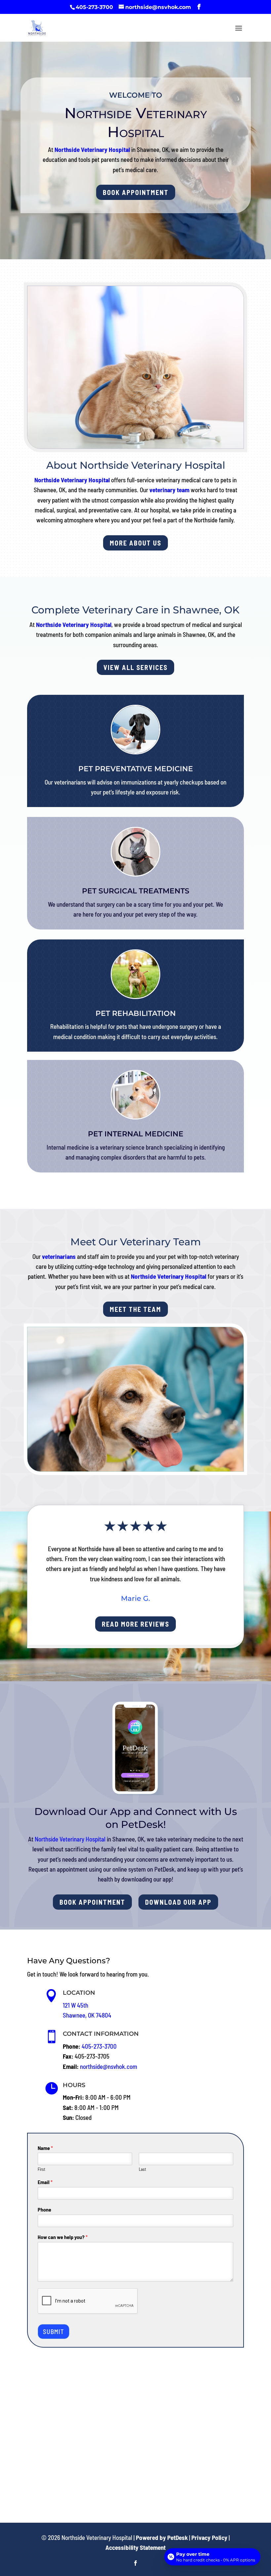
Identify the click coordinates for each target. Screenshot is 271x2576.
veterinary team (169, 490)
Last (142, 2169)
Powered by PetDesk (162, 2537)
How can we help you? (63, 2237)
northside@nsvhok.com (109, 2066)
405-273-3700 (94, 7)
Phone (44, 2209)
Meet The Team (135, 1309)
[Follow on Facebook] (135, 2563)
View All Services (135, 667)
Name (45, 2148)
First (41, 2169)
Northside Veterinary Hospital (92, 149)
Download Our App (178, 1902)
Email (45, 2182)
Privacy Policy (209, 2537)
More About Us (135, 543)
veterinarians (59, 1256)
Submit (54, 2332)
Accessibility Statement (135, 2547)
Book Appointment (136, 192)
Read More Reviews (135, 1624)
